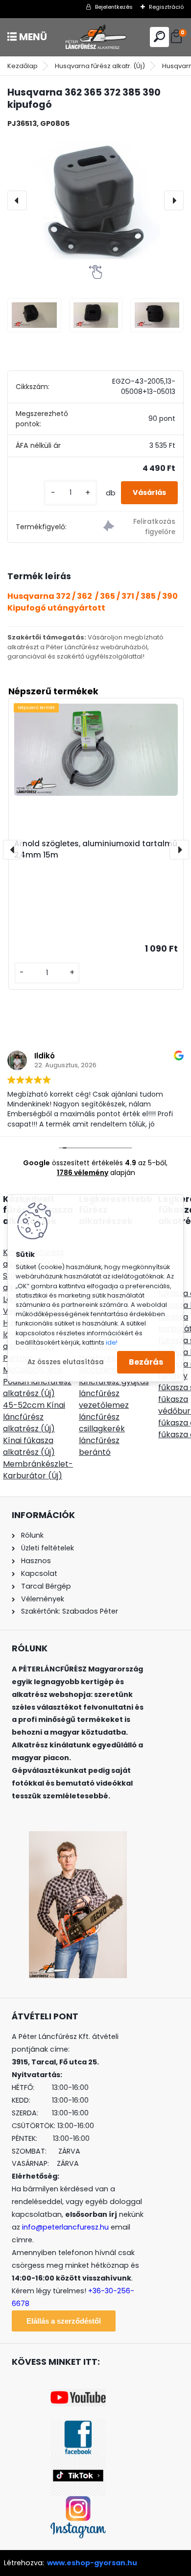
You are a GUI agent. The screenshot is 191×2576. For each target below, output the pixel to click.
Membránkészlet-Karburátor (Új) (38, 1470)
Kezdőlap (23, 66)
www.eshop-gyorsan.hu (92, 2563)
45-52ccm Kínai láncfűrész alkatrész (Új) (34, 1417)
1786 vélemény (83, 1173)
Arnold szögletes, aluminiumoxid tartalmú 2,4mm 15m (96, 849)
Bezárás (146, 1362)
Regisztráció (166, 7)
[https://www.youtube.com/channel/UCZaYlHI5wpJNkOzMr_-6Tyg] (78, 2395)
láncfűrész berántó (99, 1446)
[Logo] (95, 37)
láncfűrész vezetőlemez (104, 1399)
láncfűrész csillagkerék (102, 1423)
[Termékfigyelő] (139, 527)
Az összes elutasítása (66, 1362)
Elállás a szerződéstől (64, 2321)
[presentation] (17, 200)
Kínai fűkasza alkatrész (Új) (29, 1446)
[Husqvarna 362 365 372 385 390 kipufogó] (95, 200)
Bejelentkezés (114, 7)
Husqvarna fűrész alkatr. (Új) (100, 66)
